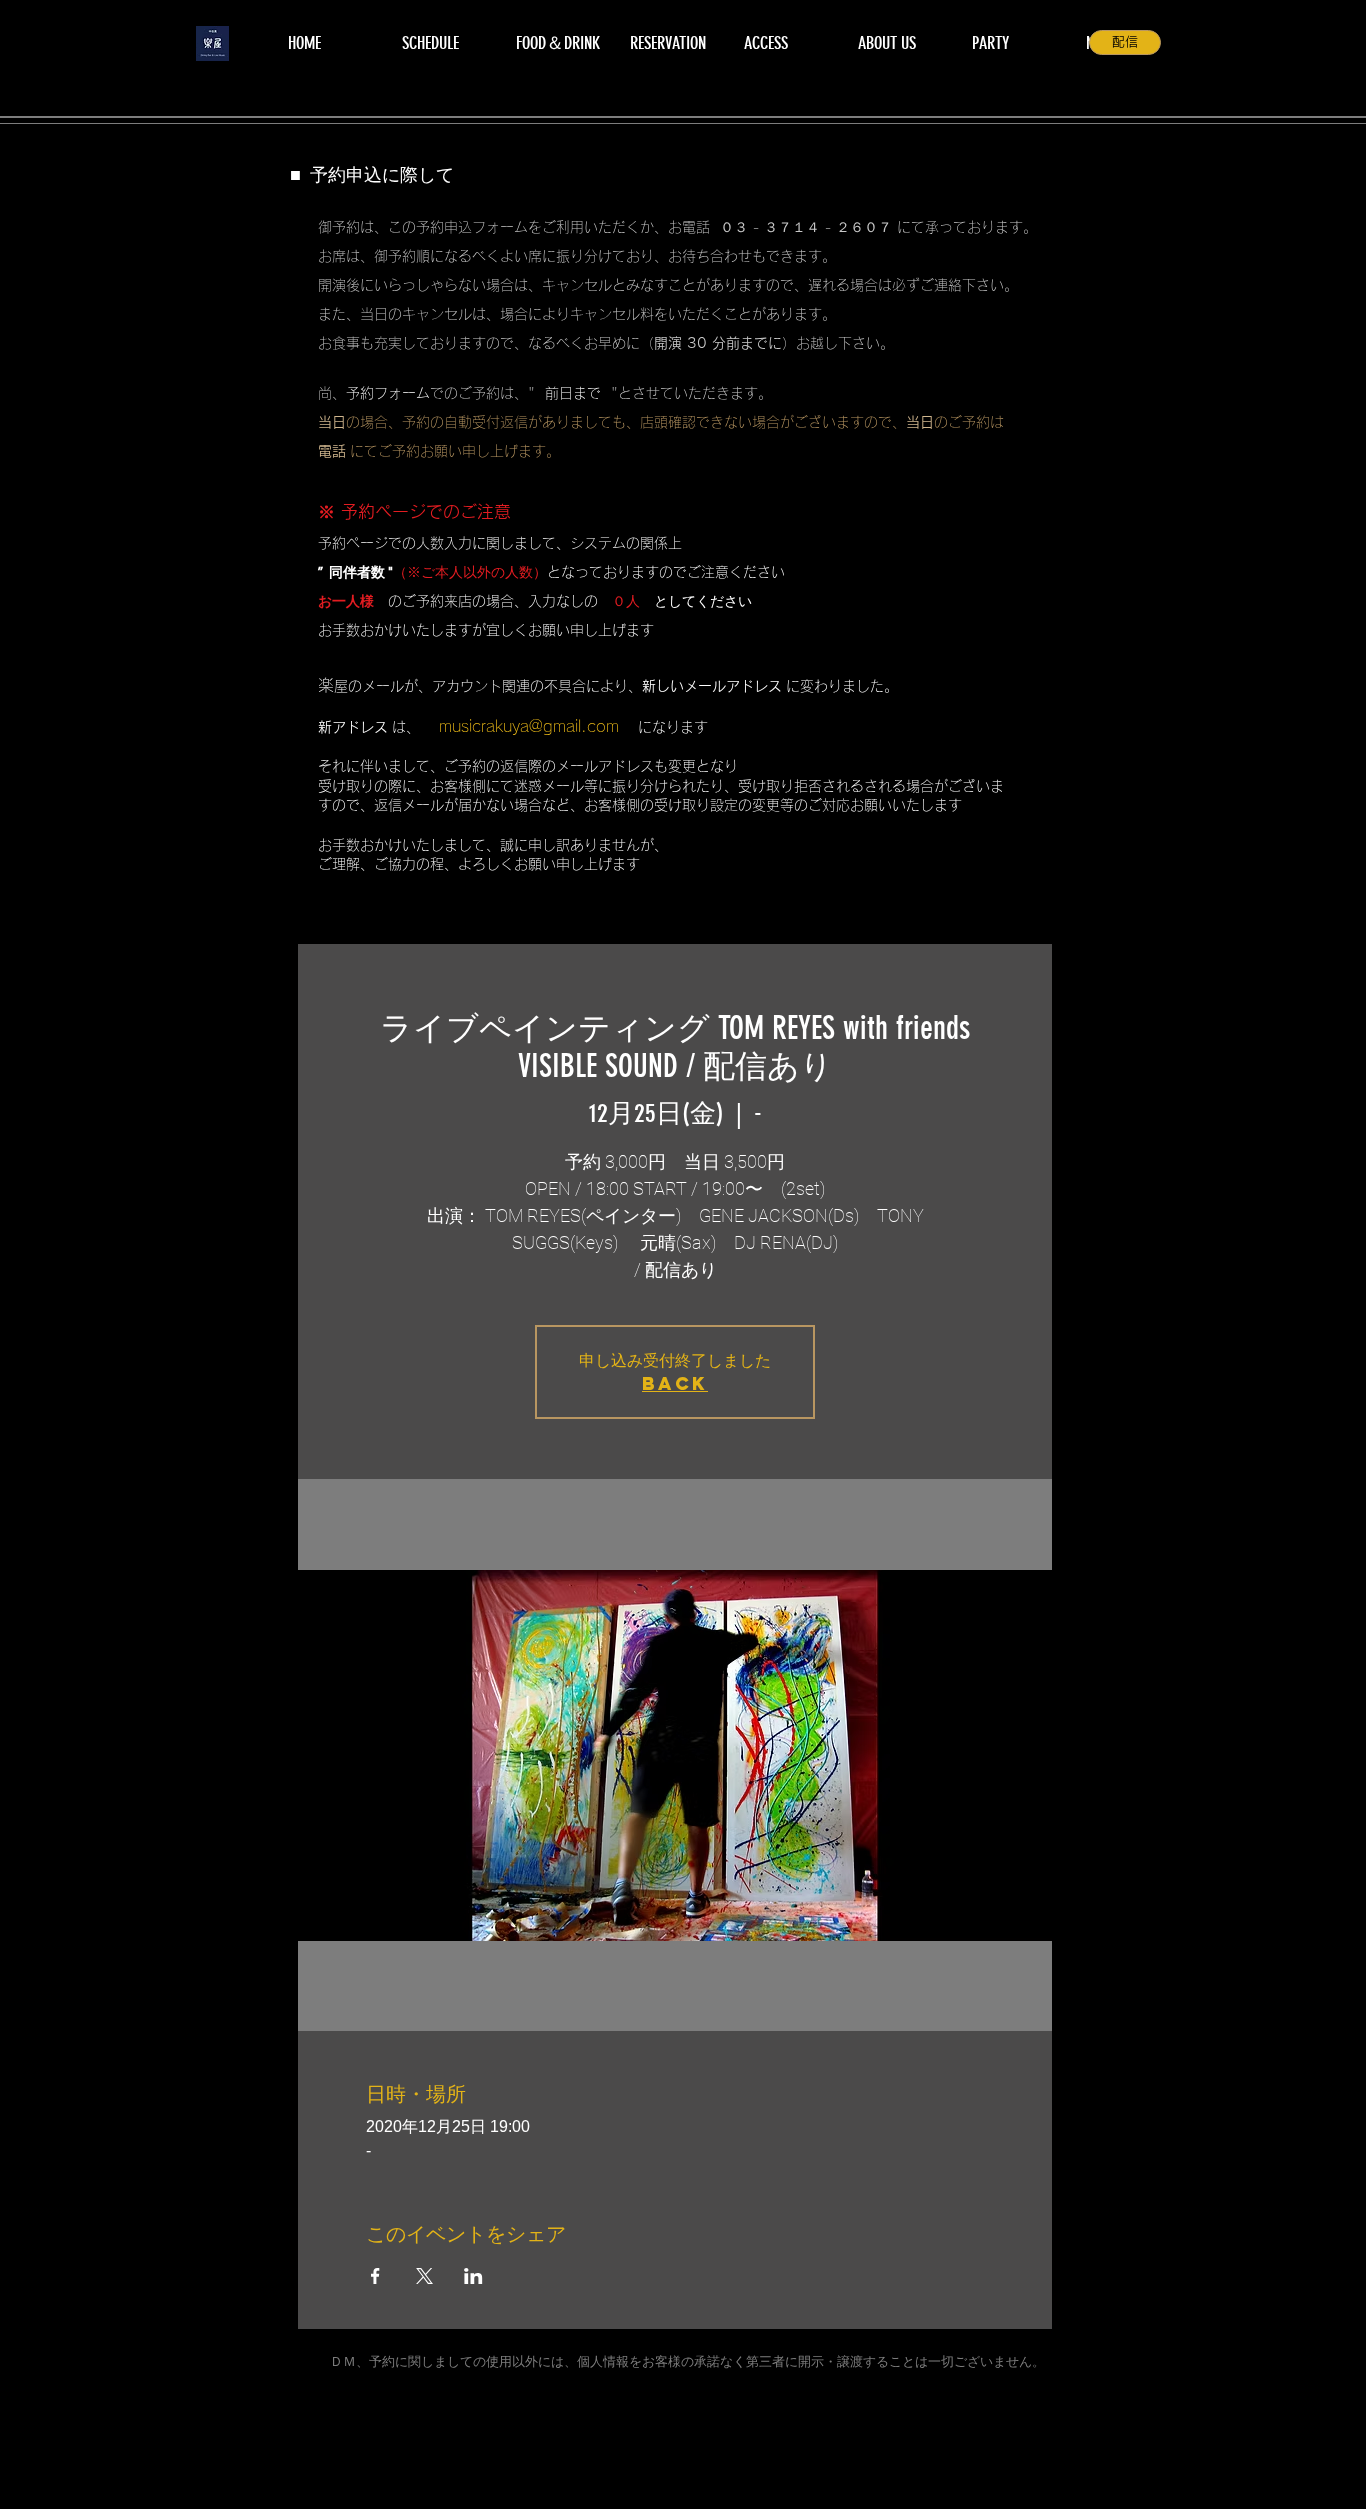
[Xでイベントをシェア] (424, 2276)
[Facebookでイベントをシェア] (375, 2276)
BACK (675, 1383)
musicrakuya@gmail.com (529, 726)
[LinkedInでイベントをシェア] (473, 2276)
